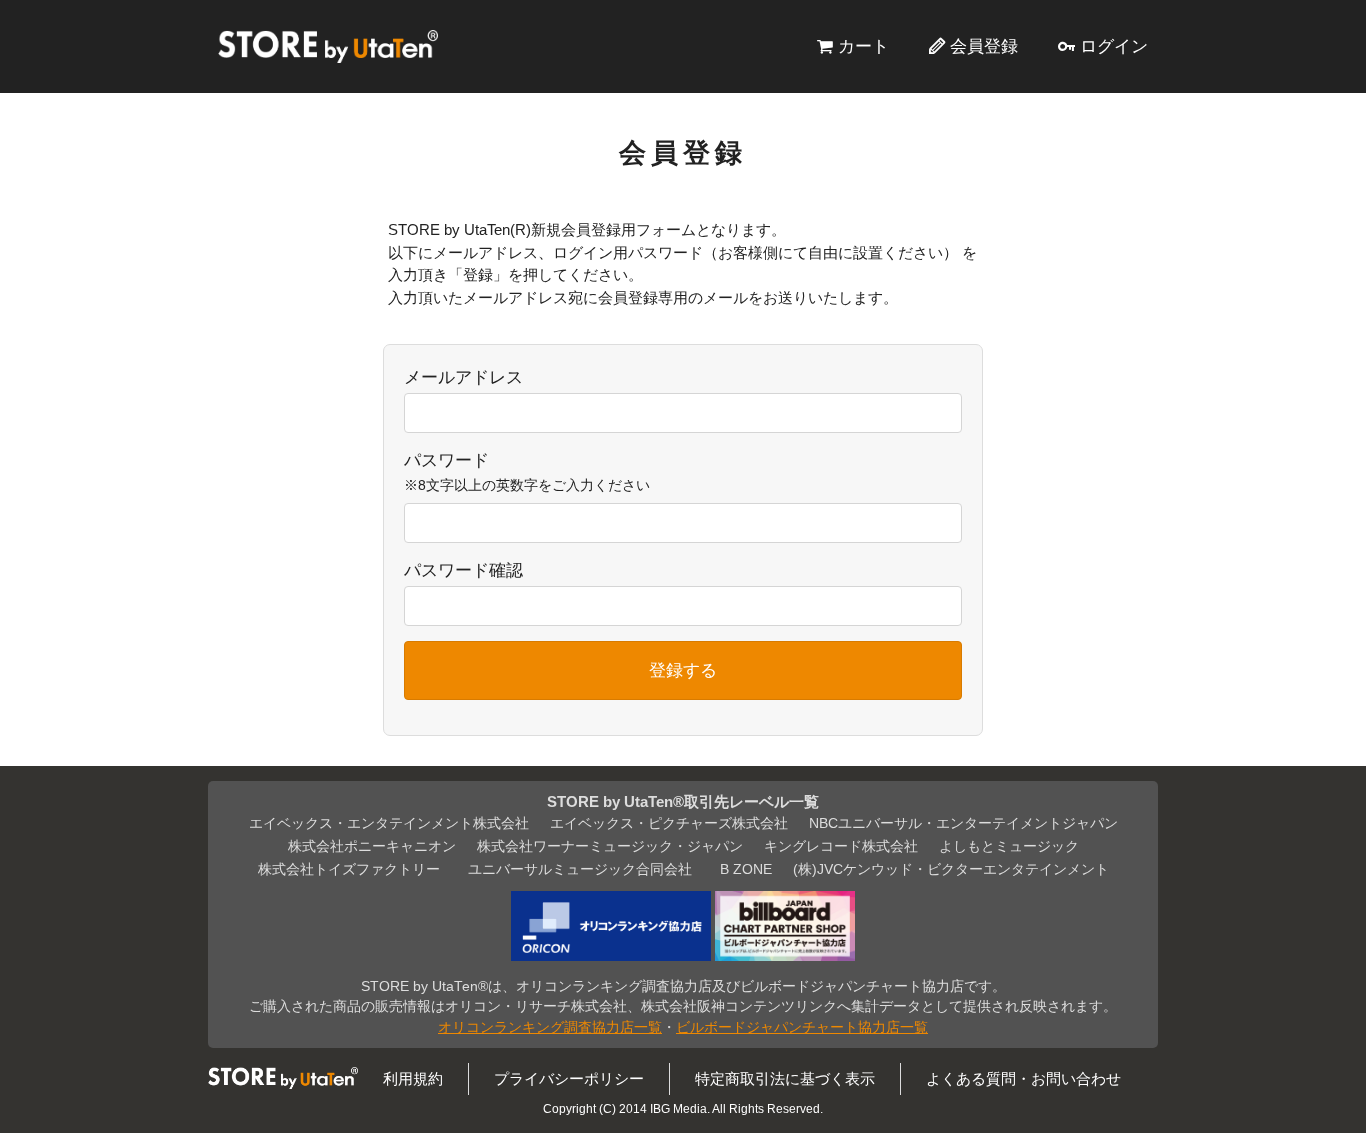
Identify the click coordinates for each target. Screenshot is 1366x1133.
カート (863, 46)
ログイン (1114, 46)
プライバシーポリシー (569, 1078)
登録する (683, 670)
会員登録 (984, 46)
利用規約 (413, 1078)
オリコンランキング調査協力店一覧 (550, 1027)
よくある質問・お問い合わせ (1023, 1078)
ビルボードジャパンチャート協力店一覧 (802, 1027)
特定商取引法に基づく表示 (785, 1078)
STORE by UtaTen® (328, 46)
